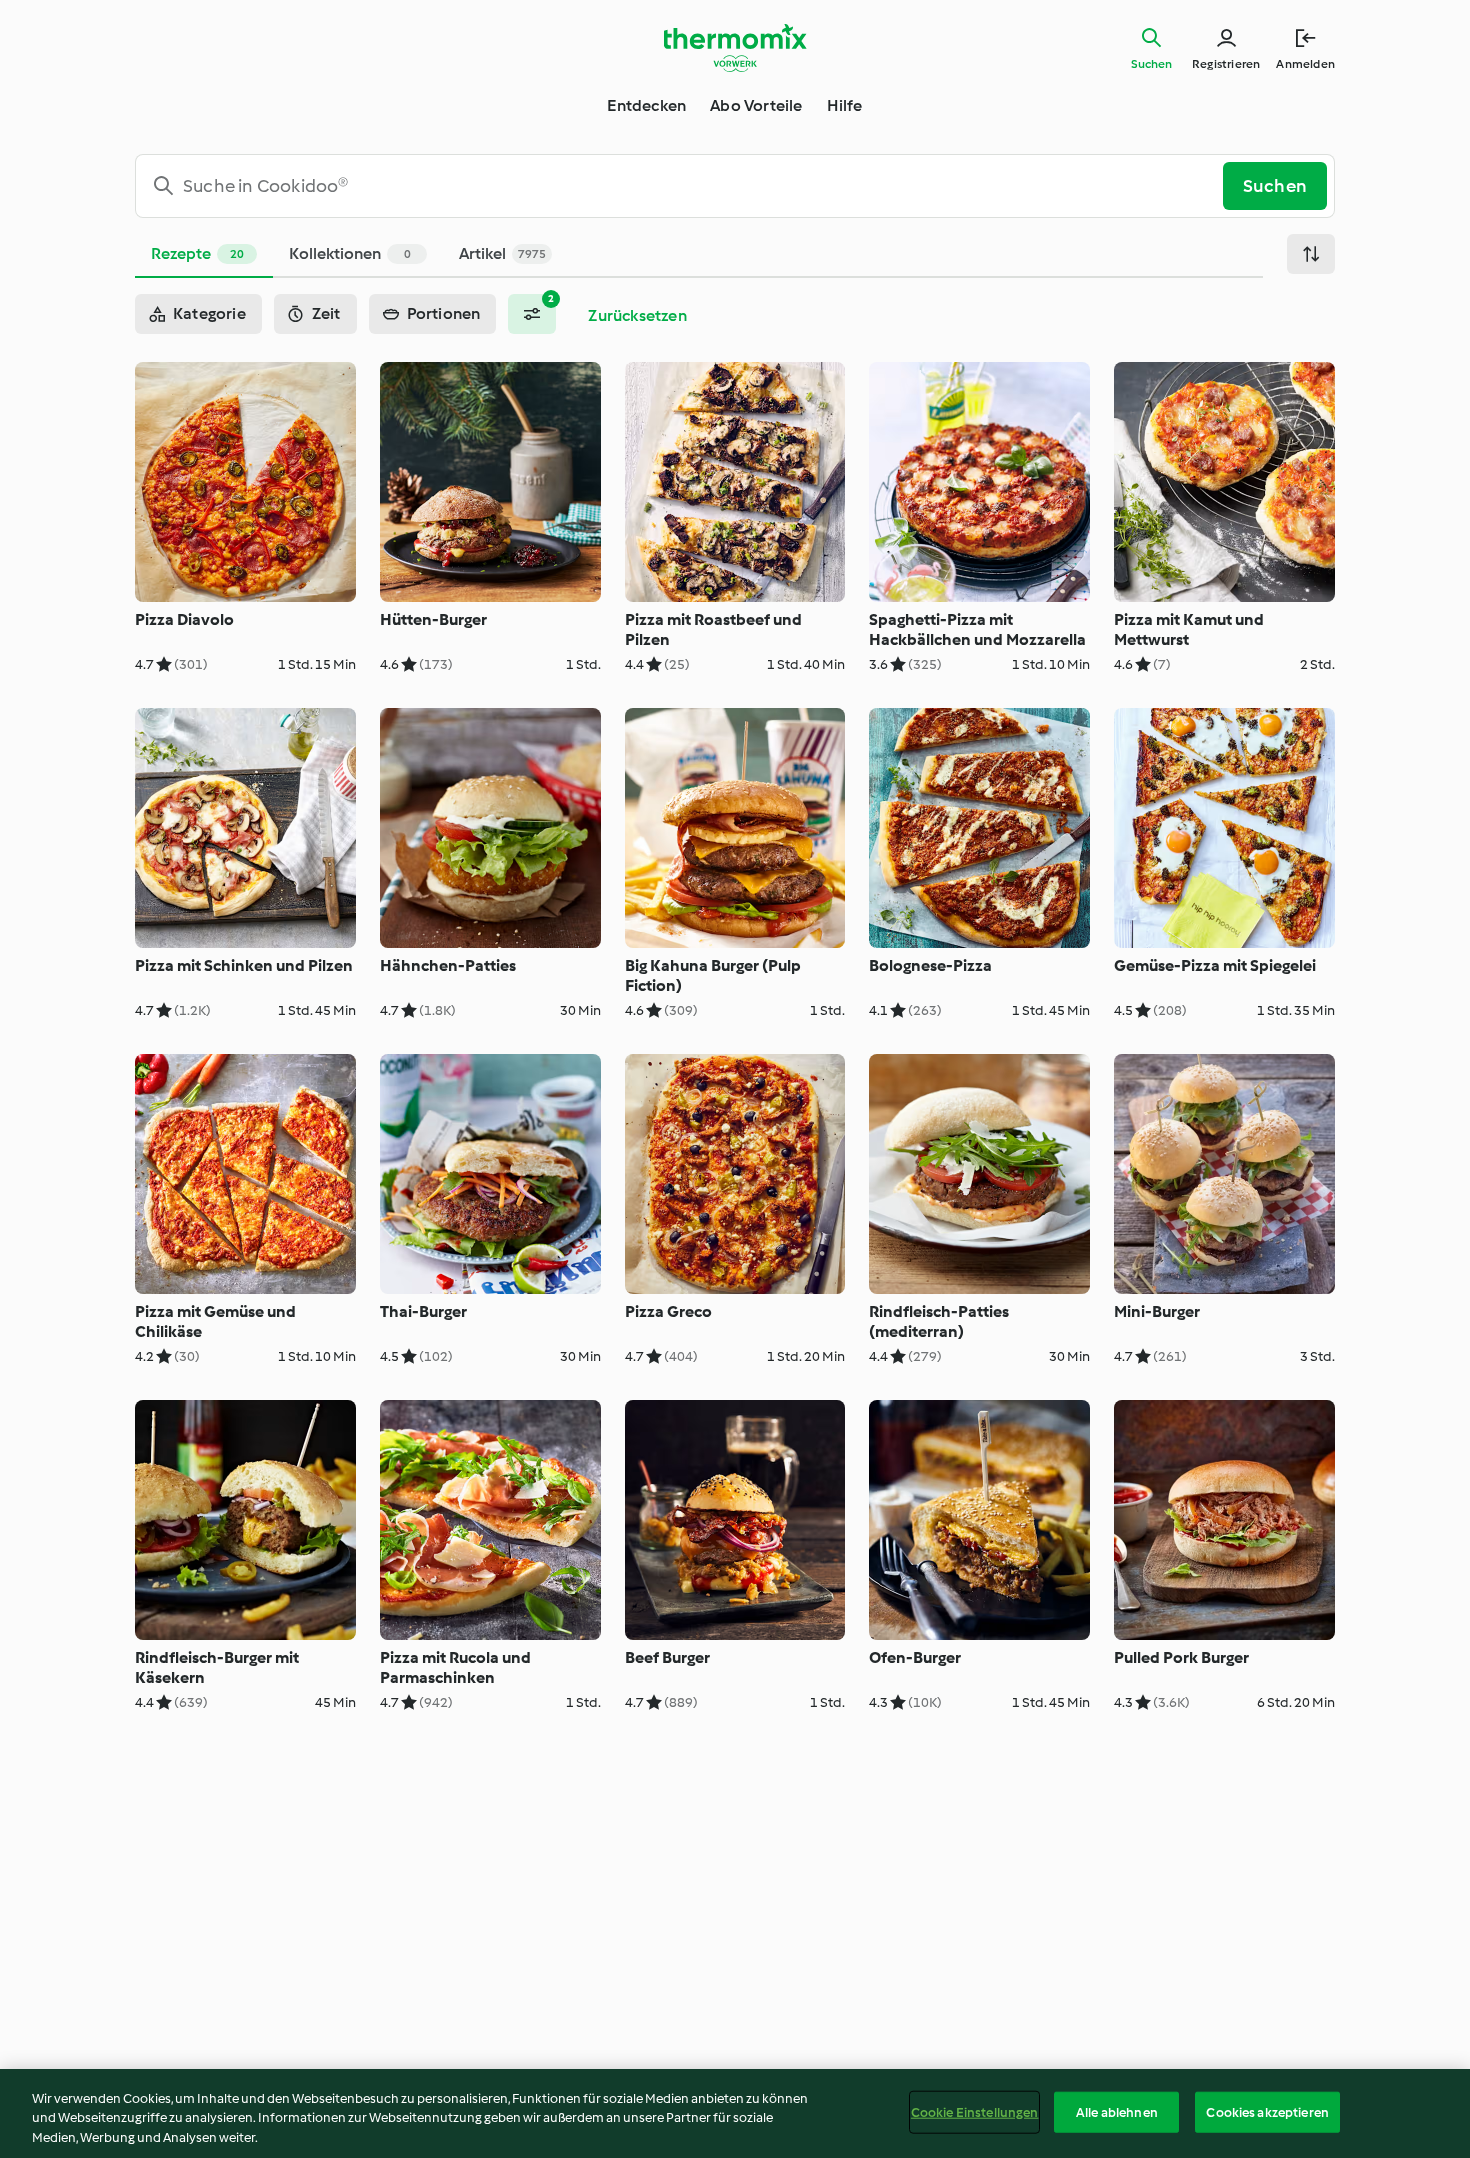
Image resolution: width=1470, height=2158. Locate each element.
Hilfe (845, 105)
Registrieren (1226, 64)
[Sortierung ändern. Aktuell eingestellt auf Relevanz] (1311, 254)
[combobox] (687, 186)
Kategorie (209, 313)
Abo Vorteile (756, 105)
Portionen (444, 313)
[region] (735, 2113)
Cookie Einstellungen (975, 2111)
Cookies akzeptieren (1267, 2111)
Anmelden (1305, 64)
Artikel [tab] (502, 253)
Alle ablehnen (1117, 2111)
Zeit (326, 313)
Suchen (1151, 64)
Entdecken (646, 105)
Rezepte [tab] (197, 253)
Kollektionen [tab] (350, 253)
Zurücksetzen (637, 315)
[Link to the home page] (735, 48)
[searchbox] (687, 186)
